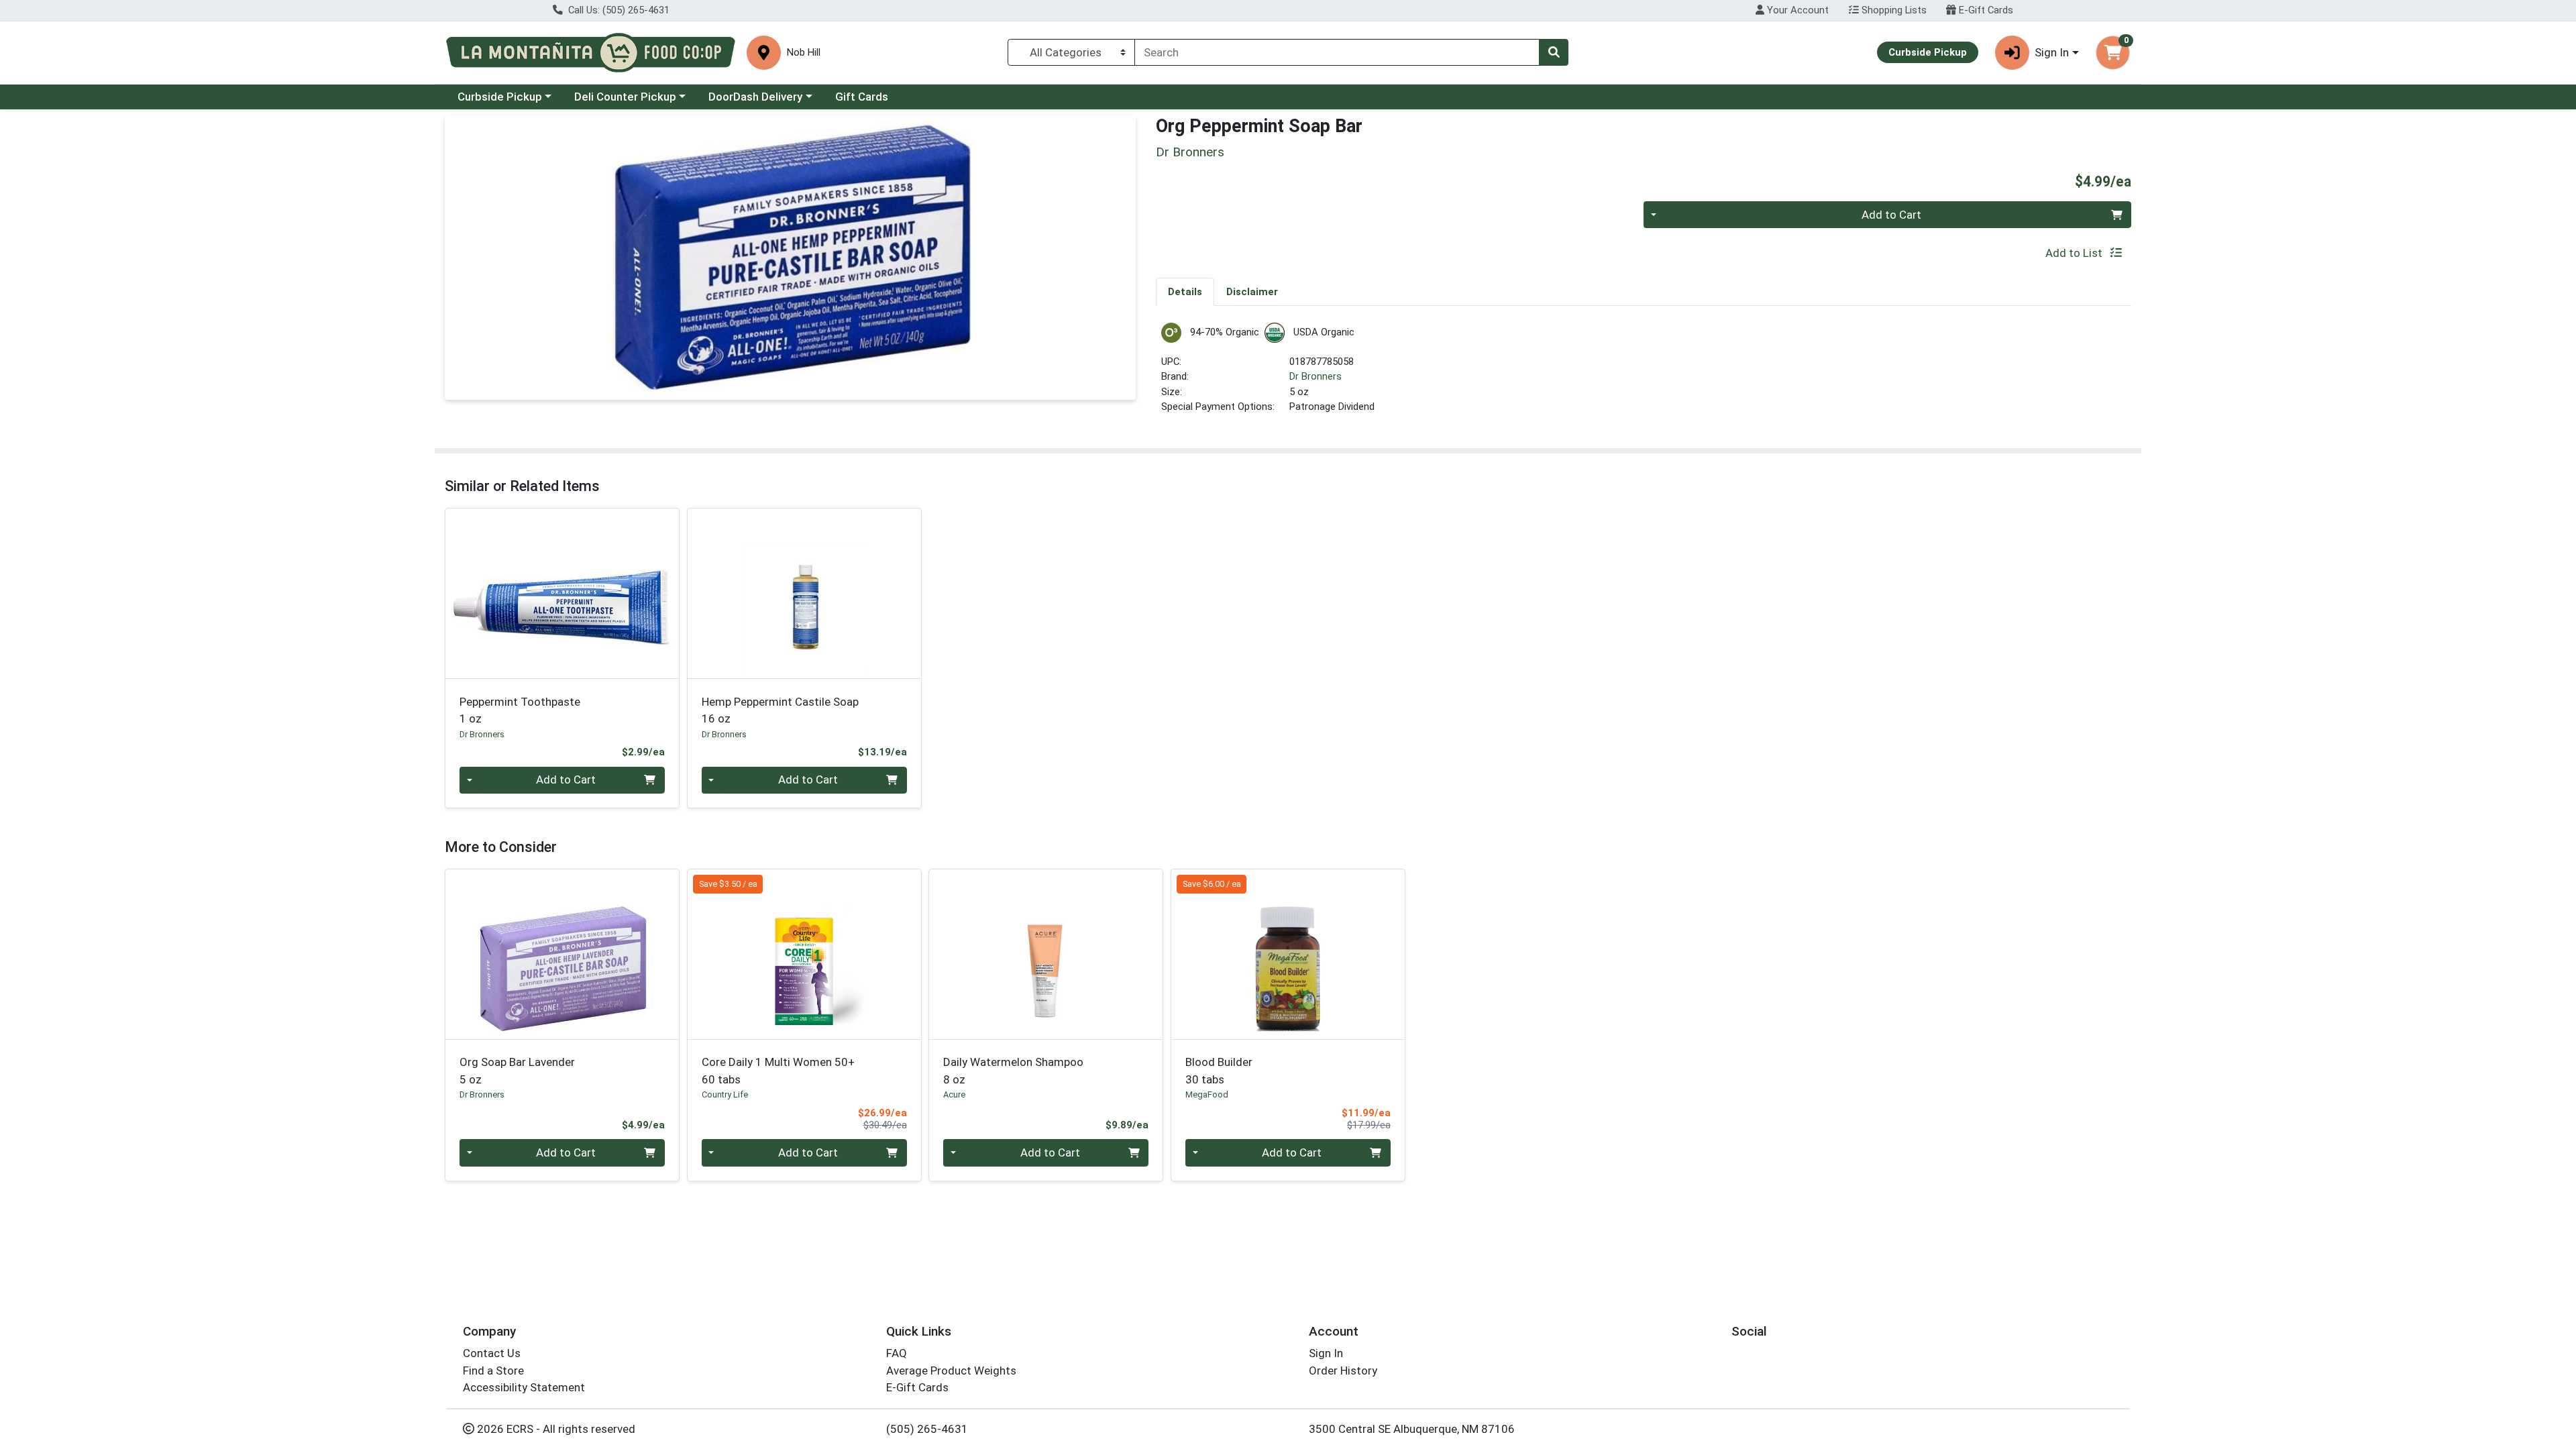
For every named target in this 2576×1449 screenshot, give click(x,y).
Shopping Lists (1893, 10)
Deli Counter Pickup (625, 97)
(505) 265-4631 (927, 1429)
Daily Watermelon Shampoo (1013, 1070)
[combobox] (1337, 52)
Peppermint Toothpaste (520, 710)
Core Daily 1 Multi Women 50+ (778, 1070)
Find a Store (493, 1371)
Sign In (1326, 1353)
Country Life (725, 1094)
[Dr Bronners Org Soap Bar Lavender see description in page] (562, 954)
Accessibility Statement (524, 1387)
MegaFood (1207, 1094)
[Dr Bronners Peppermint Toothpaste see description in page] (562, 594)
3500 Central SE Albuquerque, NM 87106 (1412, 1429)
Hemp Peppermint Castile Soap (780, 710)
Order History (1343, 1371)
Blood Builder (1219, 1070)
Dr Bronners (1316, 376)
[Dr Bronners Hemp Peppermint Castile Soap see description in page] (804, 594)
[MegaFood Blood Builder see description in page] (1288, 954)
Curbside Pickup (500, 97)
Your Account (1796, 10)
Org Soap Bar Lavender (517, 1070)
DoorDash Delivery (755, 97)
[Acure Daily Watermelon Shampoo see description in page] (1046, 954)
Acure (954, 1094)
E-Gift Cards (1985, 10)
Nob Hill (804, 53)
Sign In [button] (2052, 52)
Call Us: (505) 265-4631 (618, 10)
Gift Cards (862, 97)
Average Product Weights (951, 1371)
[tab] (1185, 291)
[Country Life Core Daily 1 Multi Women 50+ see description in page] (804, 954)
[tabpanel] (1644, 374)
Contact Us (492, 1353)
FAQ (897, 1353)
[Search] (1554, 52)
